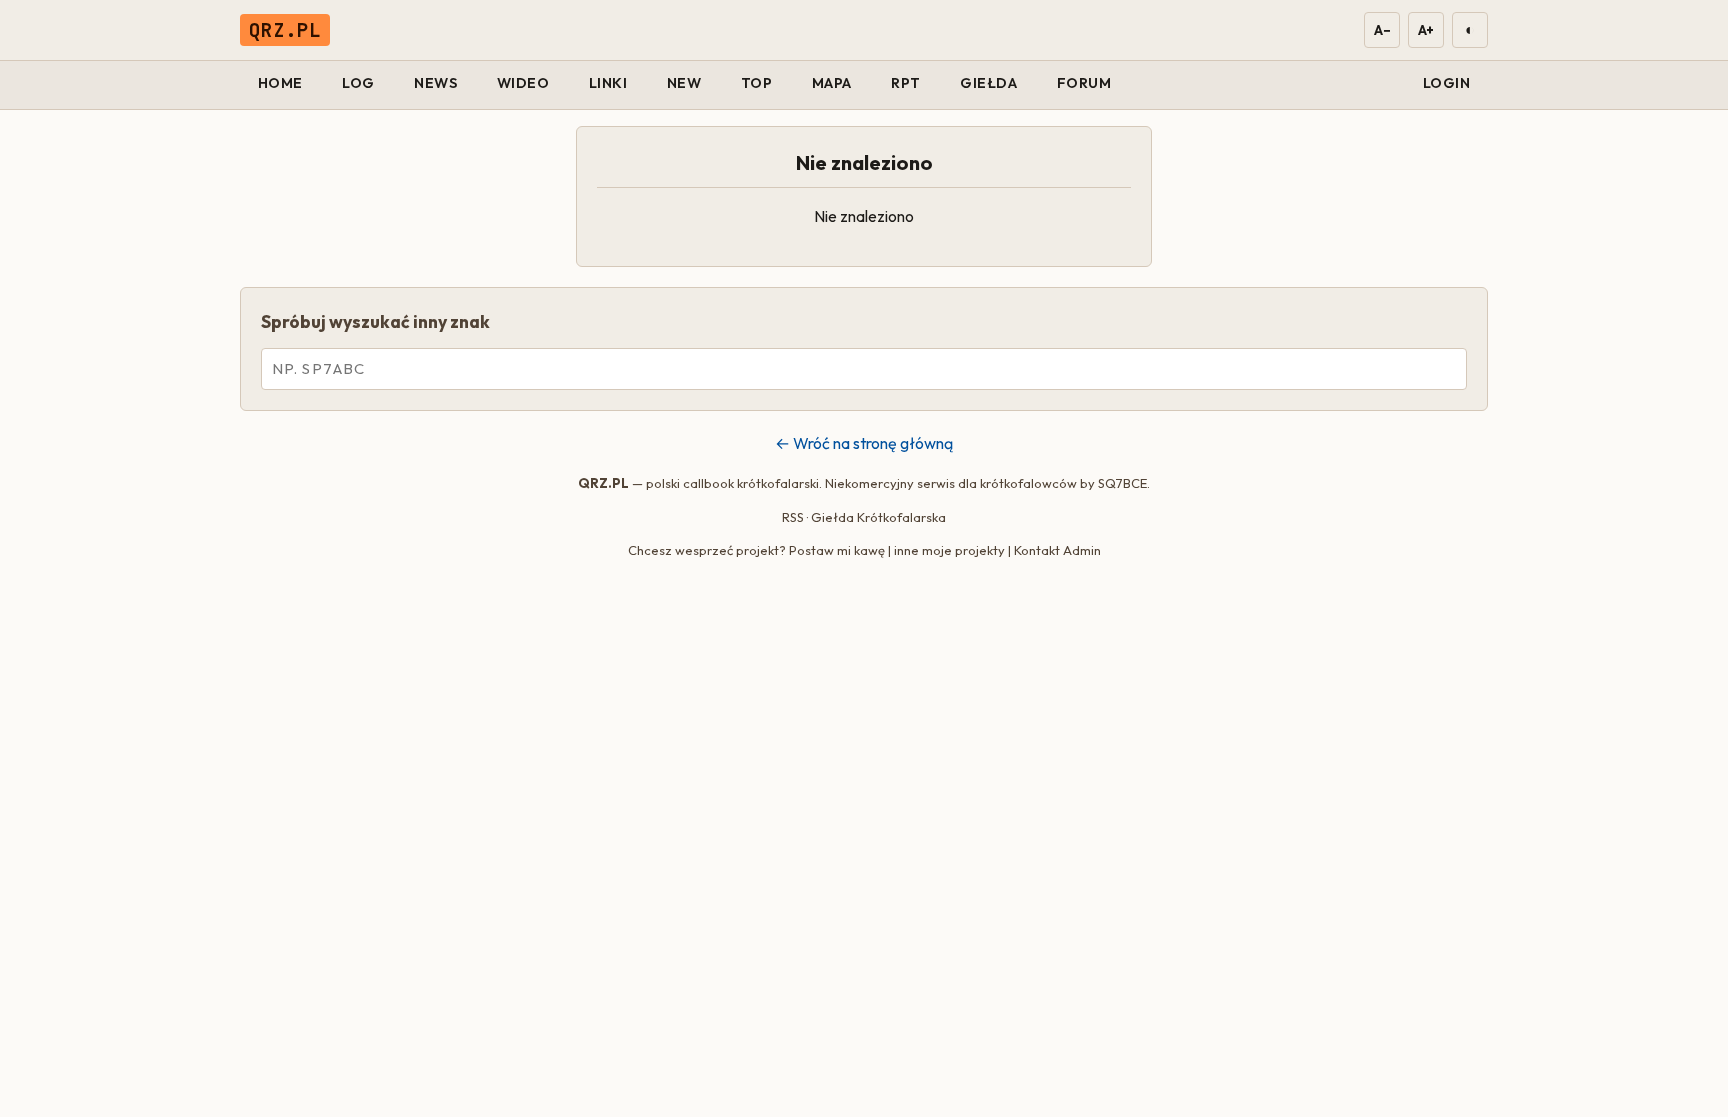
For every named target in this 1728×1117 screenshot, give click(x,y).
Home (280, 83)
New (684, 83)
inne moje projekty (949, 550)
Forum (1084, 83)
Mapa (832, 83)
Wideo (523, 83)
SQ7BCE (1122, 483)
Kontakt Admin (1057, 550)
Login (1447, 83)
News (435, 83)
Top (757, 83)
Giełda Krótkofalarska (878, 517)
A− (1381, 30)
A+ (1426, 30)
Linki (608, 83)
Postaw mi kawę (837, 550)
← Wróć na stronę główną (864, 443)
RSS (793, 517)
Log (358, 83)
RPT (906, 83)
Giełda (988, 83)
